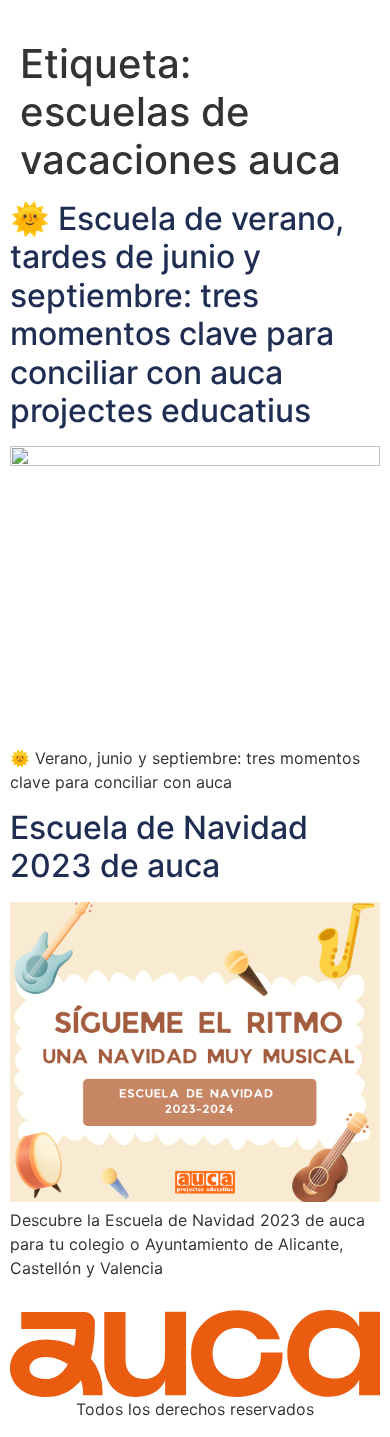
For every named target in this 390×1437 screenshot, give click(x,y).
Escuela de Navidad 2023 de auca (159, 846)
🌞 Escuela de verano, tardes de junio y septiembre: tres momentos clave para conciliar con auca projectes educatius (177, 314)
